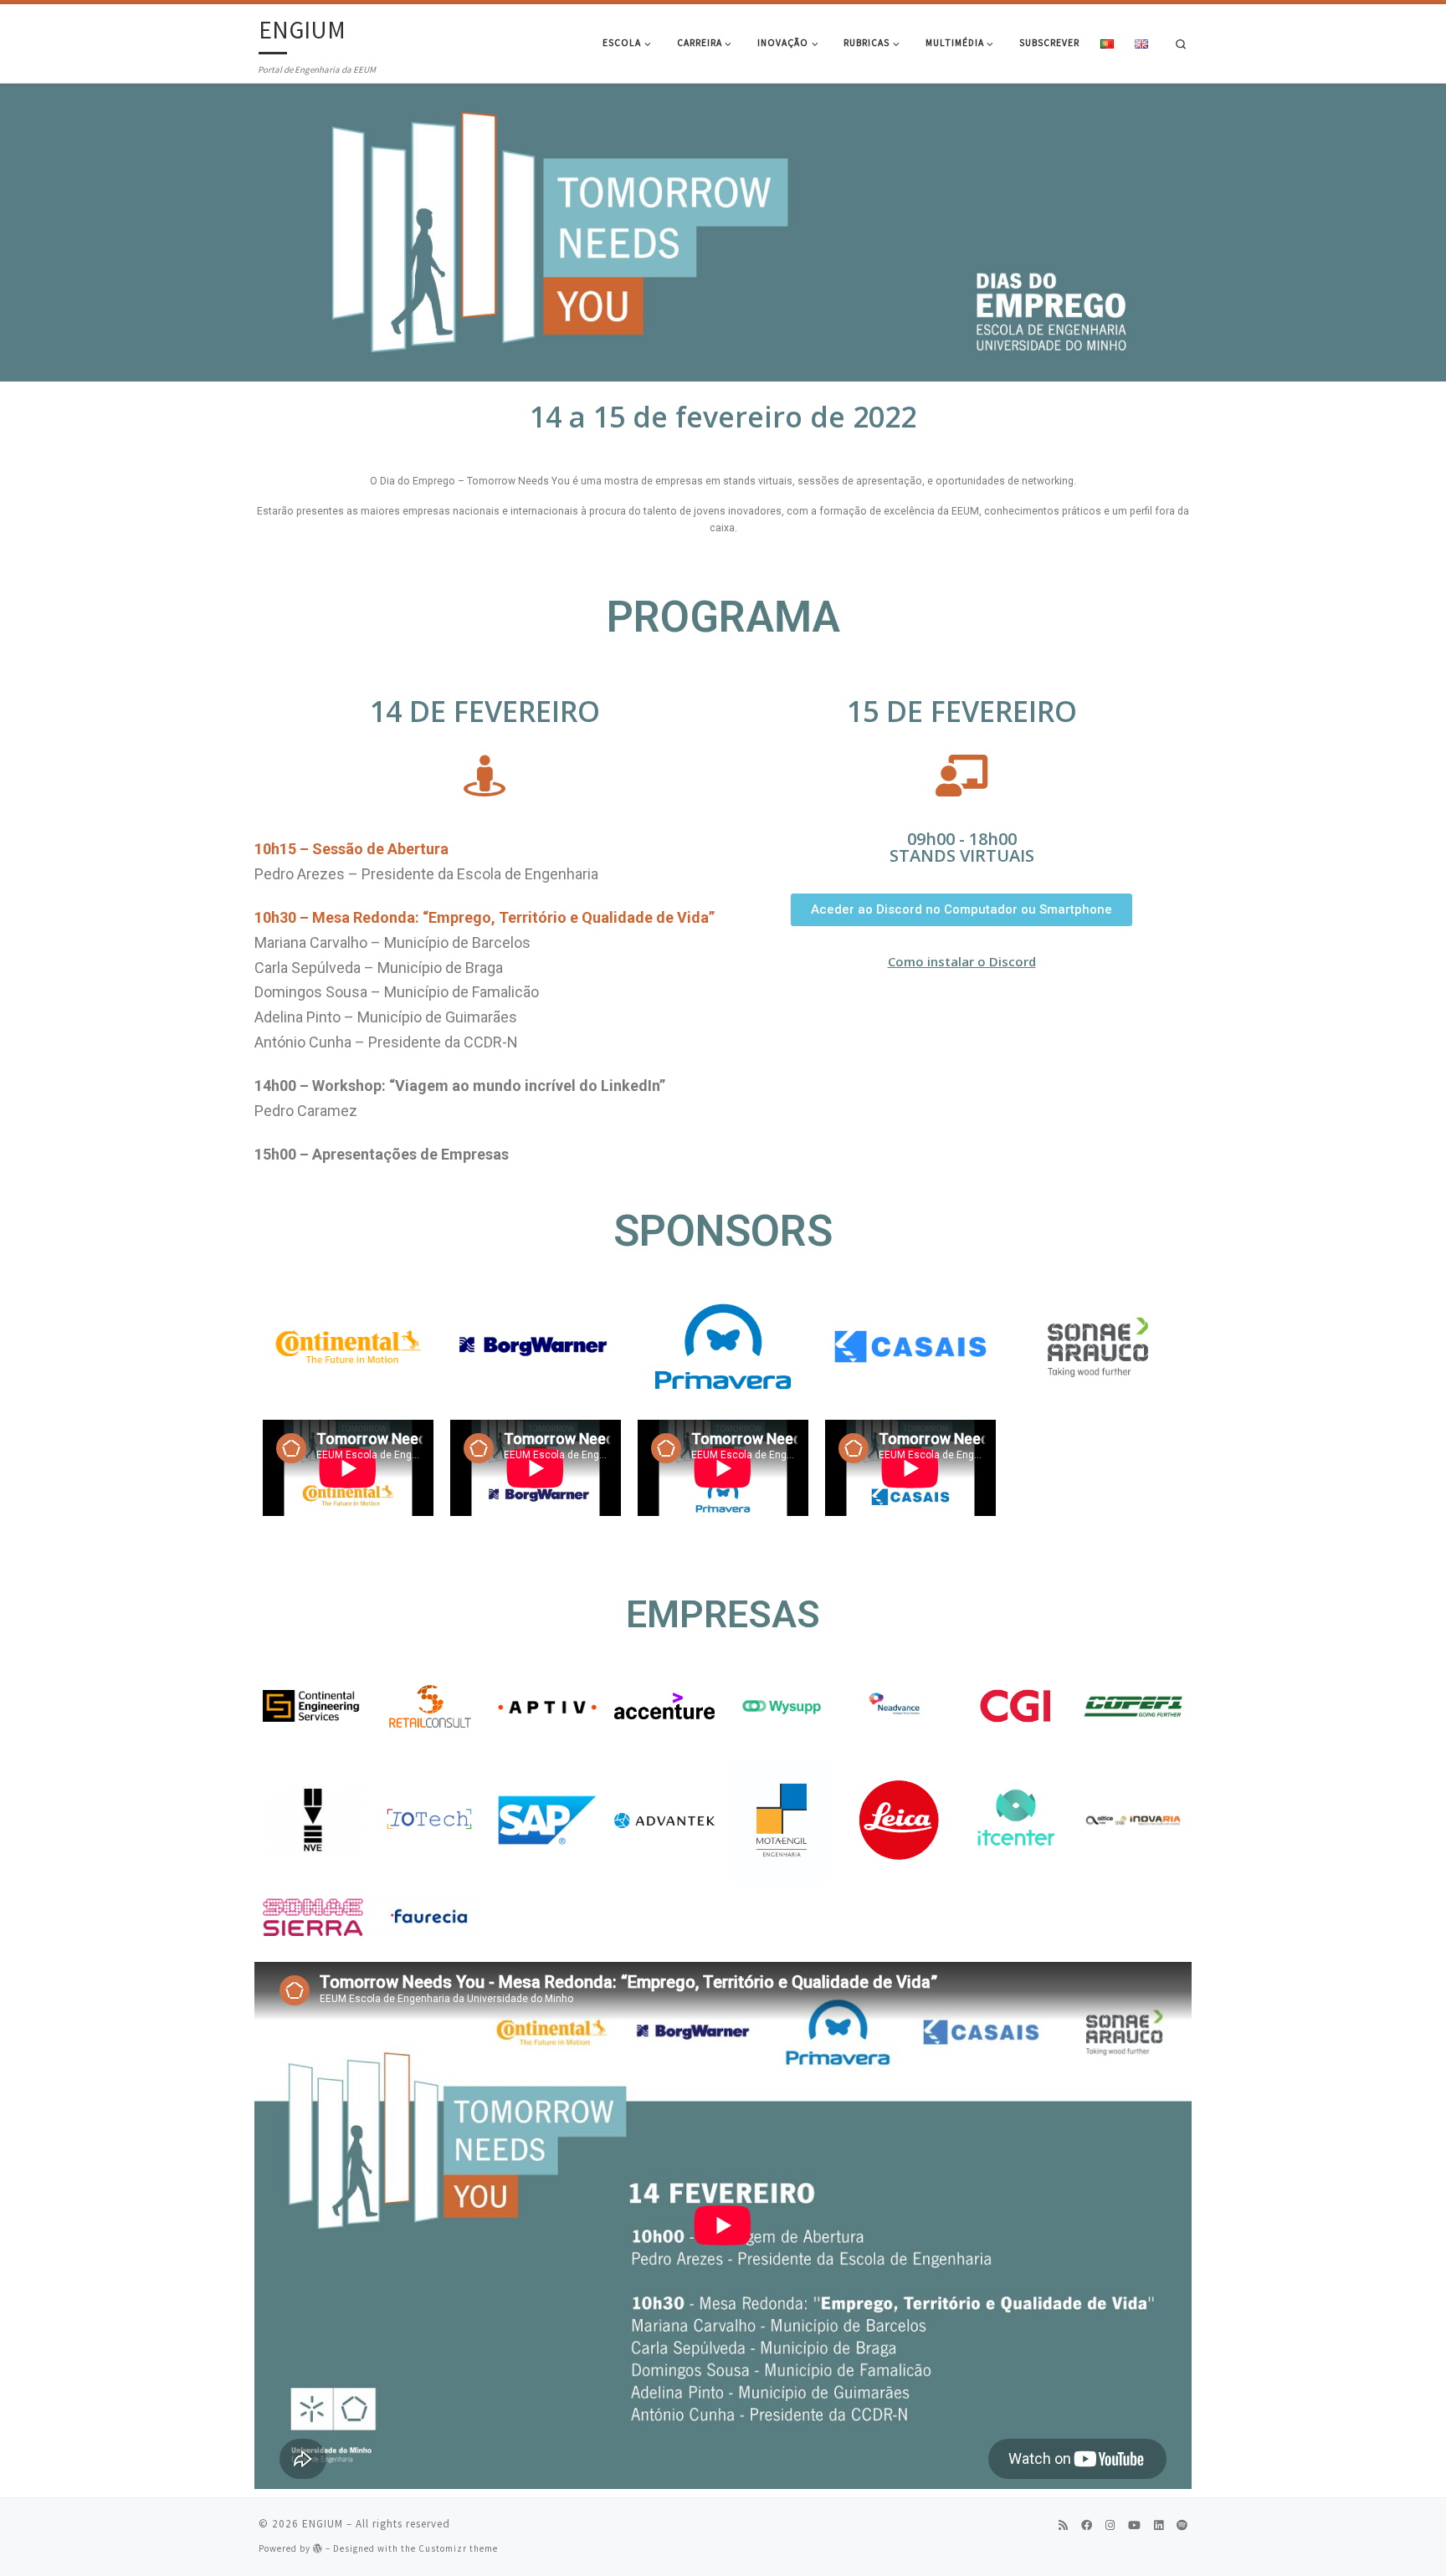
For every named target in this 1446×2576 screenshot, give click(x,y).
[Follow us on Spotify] (1182, 2526)
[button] (961, 910)
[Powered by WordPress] (318, 2548)
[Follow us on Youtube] (1134, 2526)
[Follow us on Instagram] (1110, 2526)
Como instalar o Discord (962, 961)
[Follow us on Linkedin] (1159, 2526)
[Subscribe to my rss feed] (1063, 2526)
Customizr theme (458, 2548)
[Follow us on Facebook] (1087, 2526)
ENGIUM (323, 2524)
